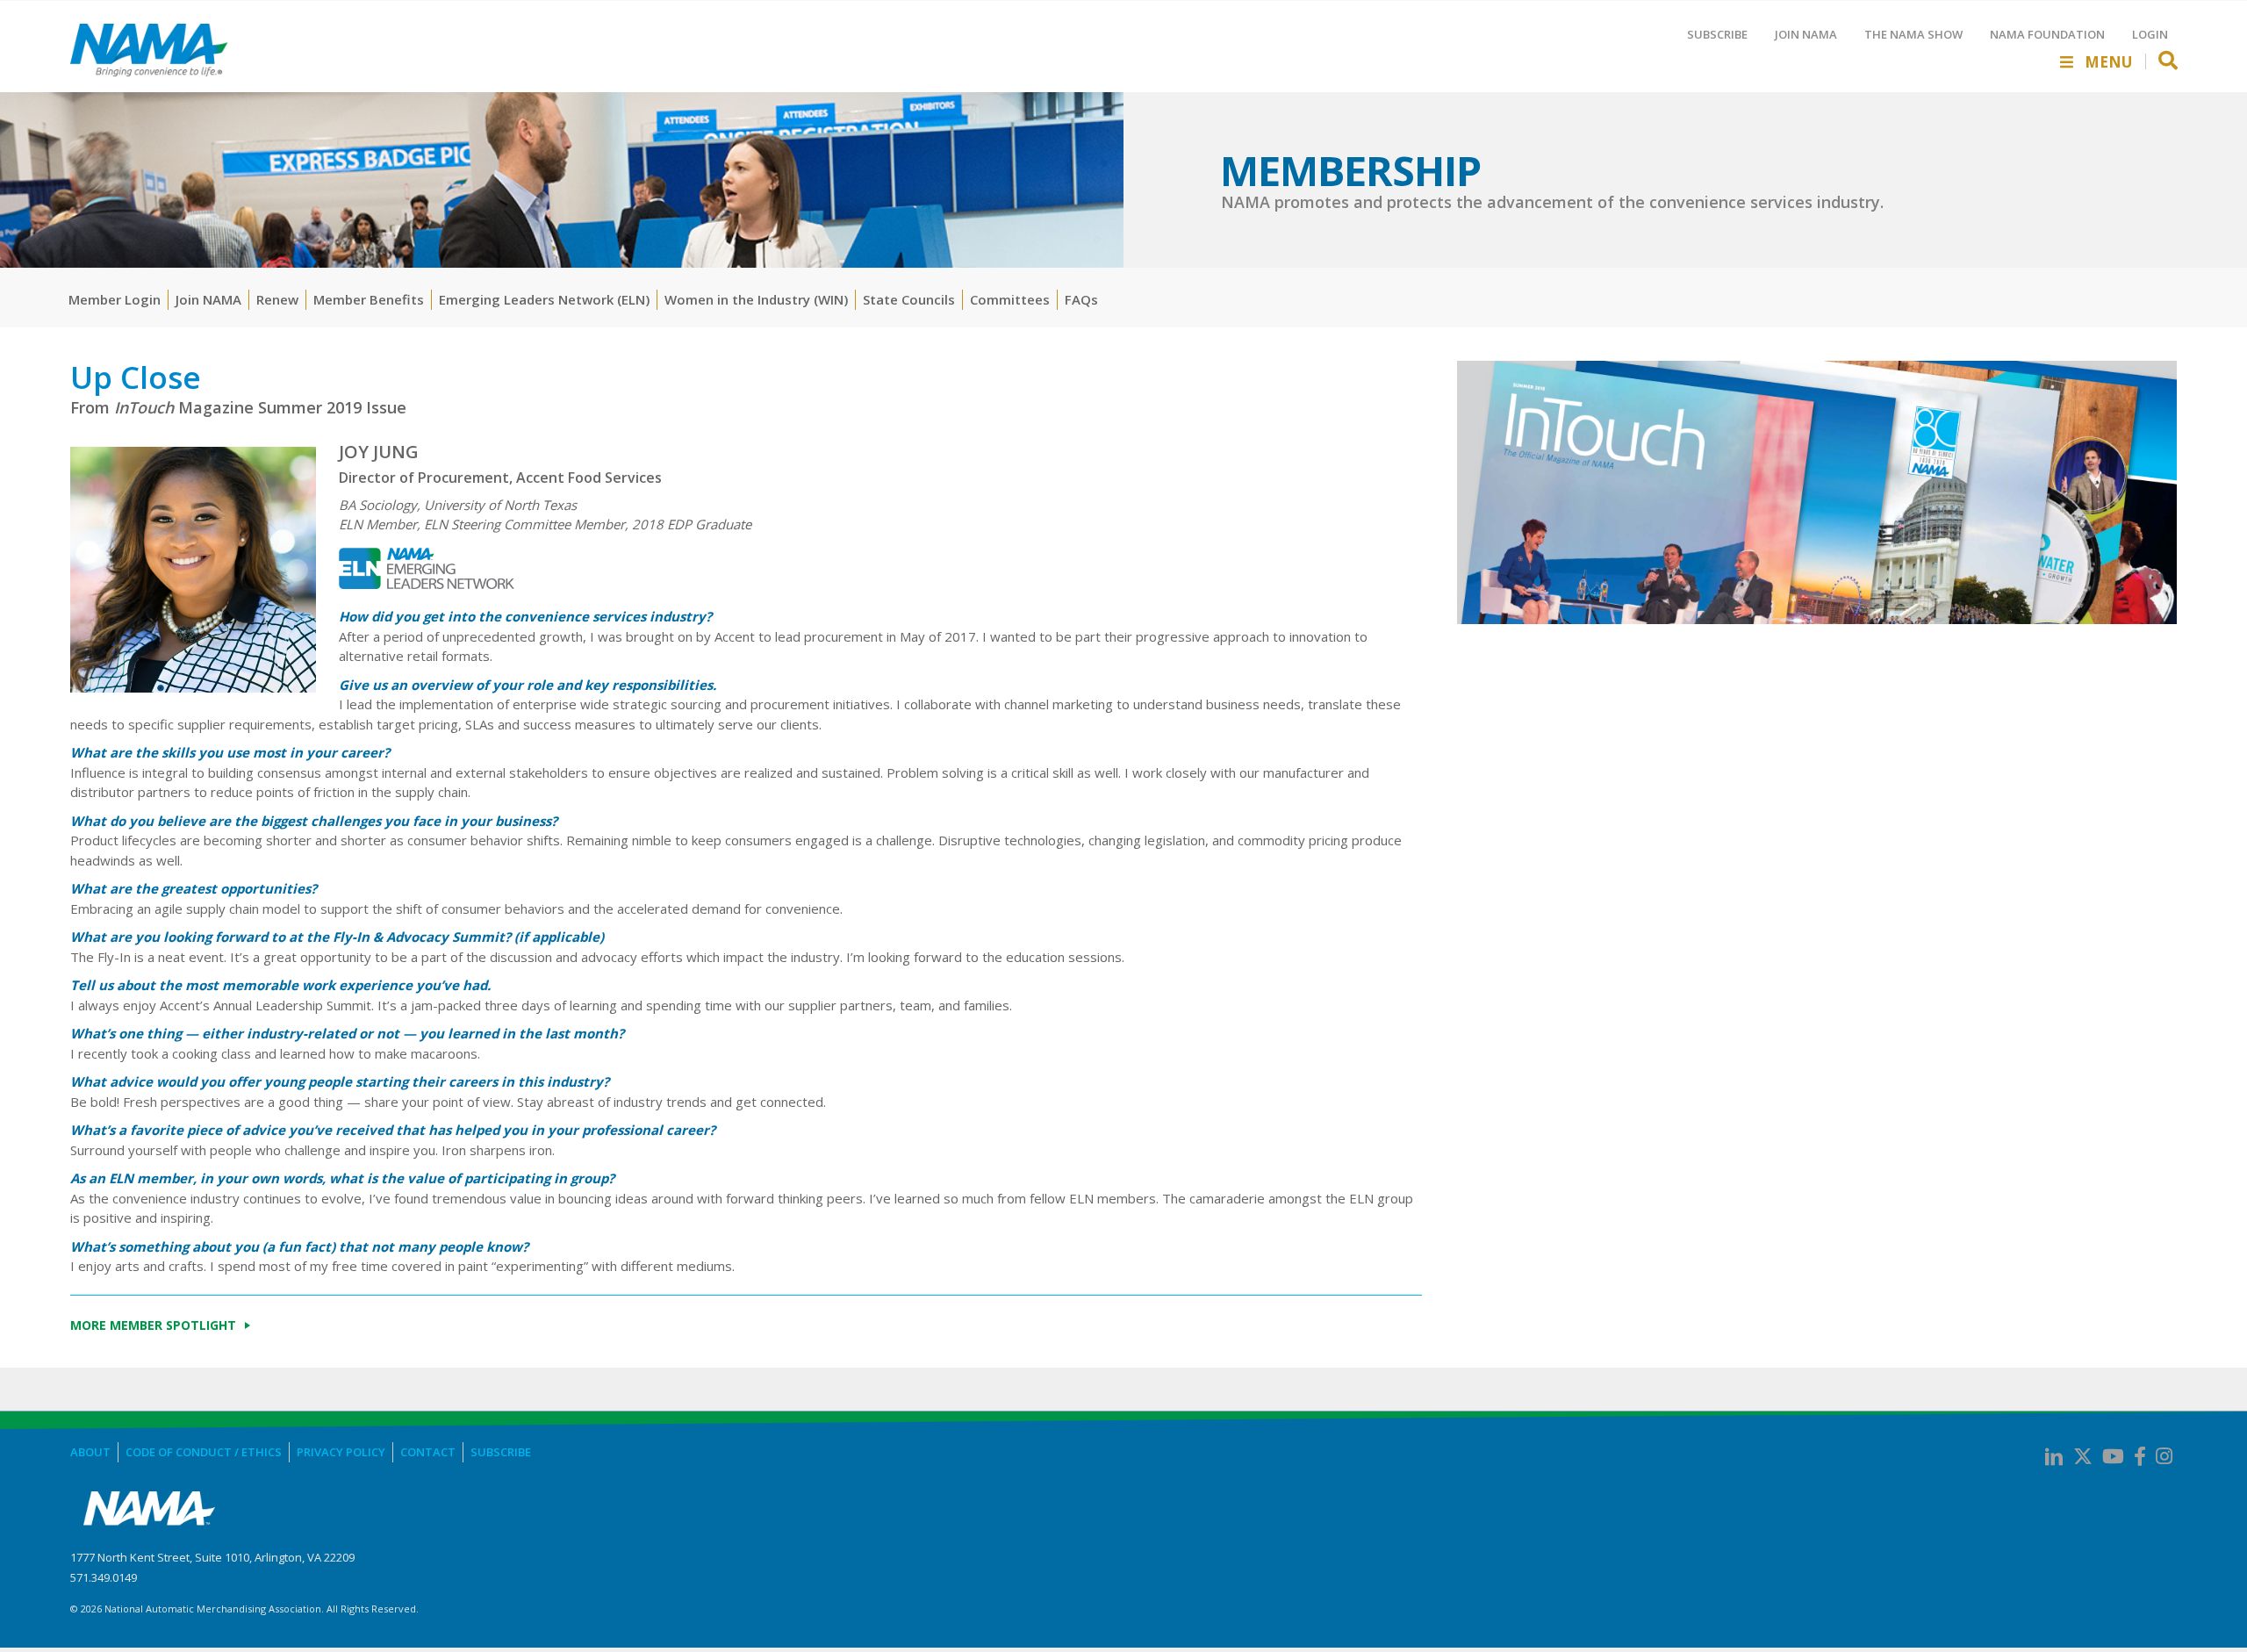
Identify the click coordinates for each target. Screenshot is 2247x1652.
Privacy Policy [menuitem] (341, 1452)
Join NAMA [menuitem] (208, 299)
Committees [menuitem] (1010, 299)
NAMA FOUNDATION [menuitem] (2047, 34)
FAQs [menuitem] (1081, 299)
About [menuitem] (90, 1452)
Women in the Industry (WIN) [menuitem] (756, 299)
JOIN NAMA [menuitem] (1806, 34)
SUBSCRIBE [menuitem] (1717, 34)
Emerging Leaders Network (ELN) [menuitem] (544, 299)
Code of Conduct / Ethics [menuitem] (204, 1452)
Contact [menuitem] (428, 1452)
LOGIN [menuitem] (2150, 34)
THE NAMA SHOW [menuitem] (1913, 34)
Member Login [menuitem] (115, 299)
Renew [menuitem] (277, 299)
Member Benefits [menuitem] (369, 299)
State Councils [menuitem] (909, 299)
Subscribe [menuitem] (501, 1452)
